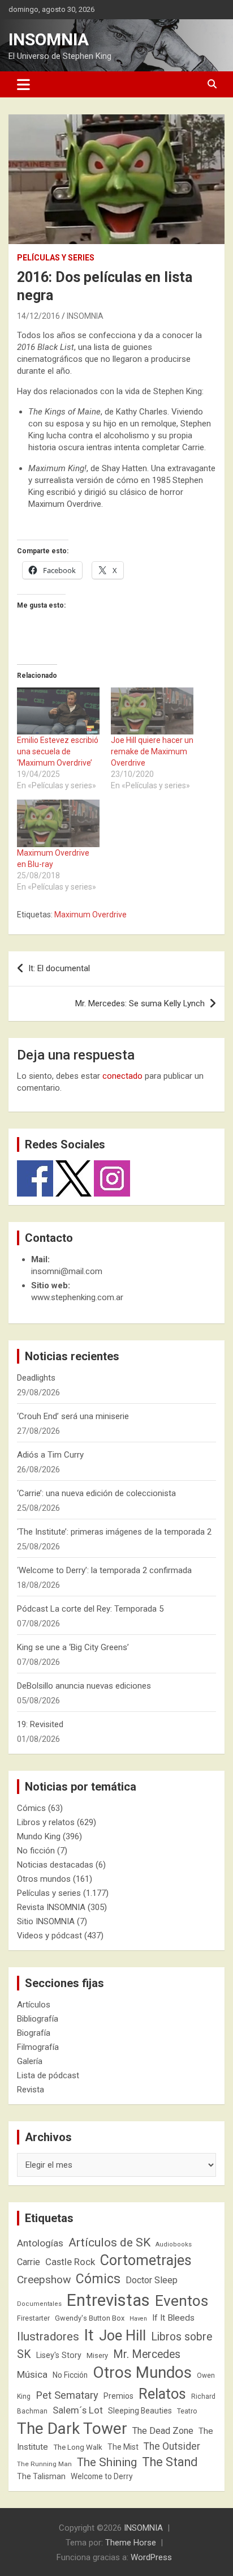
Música (32, 2374)
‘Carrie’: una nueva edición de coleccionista (96, 1493)
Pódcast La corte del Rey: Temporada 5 (90, 1609)
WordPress (151, 2557)
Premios (118, 2396)
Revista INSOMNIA (51, 1907)
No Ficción (70, 2375)
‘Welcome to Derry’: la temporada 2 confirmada (104, 1570)
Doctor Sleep (152, 2280)
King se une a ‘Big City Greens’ (73, 1647)
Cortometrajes (146, 2260)
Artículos (34, 2005)
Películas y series (56, 258)
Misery (97, 2355)
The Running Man (44, 2464)
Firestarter (33, 2318)
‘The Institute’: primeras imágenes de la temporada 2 (114, 1532)
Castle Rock (70, 2262)
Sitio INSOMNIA (46, 1921)
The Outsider (172, 2446)
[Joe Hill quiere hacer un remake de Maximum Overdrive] (152, 711)
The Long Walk (78, 2447)
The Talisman (41, 2476)
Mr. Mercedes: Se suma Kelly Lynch (140, 1003)
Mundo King (39, 1836)
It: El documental (59, 968)
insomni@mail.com (67, 1271)
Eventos (182, 2301)
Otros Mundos (142, 2372)
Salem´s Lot (78, 2410)
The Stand (170, 2462)
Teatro (187, 2411)
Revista (31, 2090)
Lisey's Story (59, 2355)
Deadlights (36, 1378)
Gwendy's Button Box (90, 2318)
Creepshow (44, 2280)
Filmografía (38, 2047)
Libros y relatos (46, 1822)
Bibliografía (38, 2019)
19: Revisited (40, 1724)
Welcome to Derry (102, 2476)
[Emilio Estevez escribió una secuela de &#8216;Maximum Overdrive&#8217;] (58, 711)
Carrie (29, 2262)
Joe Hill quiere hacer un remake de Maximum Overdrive (152, 751)
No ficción (36, 1851)
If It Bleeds (173, 2318)
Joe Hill (122, 2336)
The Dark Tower (72, 2428)
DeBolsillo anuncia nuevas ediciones (84, 1686)
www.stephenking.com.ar (77, 1297)
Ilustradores (48, 2336)
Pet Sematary (67, 2395)
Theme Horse (131, 2543)
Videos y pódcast (49, 1936)
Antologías (40, 2243)
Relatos (162, 2394)
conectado (122, 1076)
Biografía (34, 2033)
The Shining (107, 2462)
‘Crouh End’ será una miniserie (73, 1416)
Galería (30, 2061)
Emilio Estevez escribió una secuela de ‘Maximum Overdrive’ (58, 751)
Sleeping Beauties (140, 2411)
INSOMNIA (49, 39)
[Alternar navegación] (23, 84)
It (89, 2335)
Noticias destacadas (55, 1865)
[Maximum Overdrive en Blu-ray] (58, 823)
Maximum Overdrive (90, 915)
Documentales (39, 2304)
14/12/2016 (38, 316)
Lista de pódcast (48, 2075)
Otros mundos (44, 1879)
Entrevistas (108, 2300)
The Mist (123, 2447)
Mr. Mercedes (147, 2354)
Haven (138, 2319)
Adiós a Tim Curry (50, 1455)
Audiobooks (174, 2244)
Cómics (31, 1808)
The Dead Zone (163, 2431)
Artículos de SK (109, 2242)
